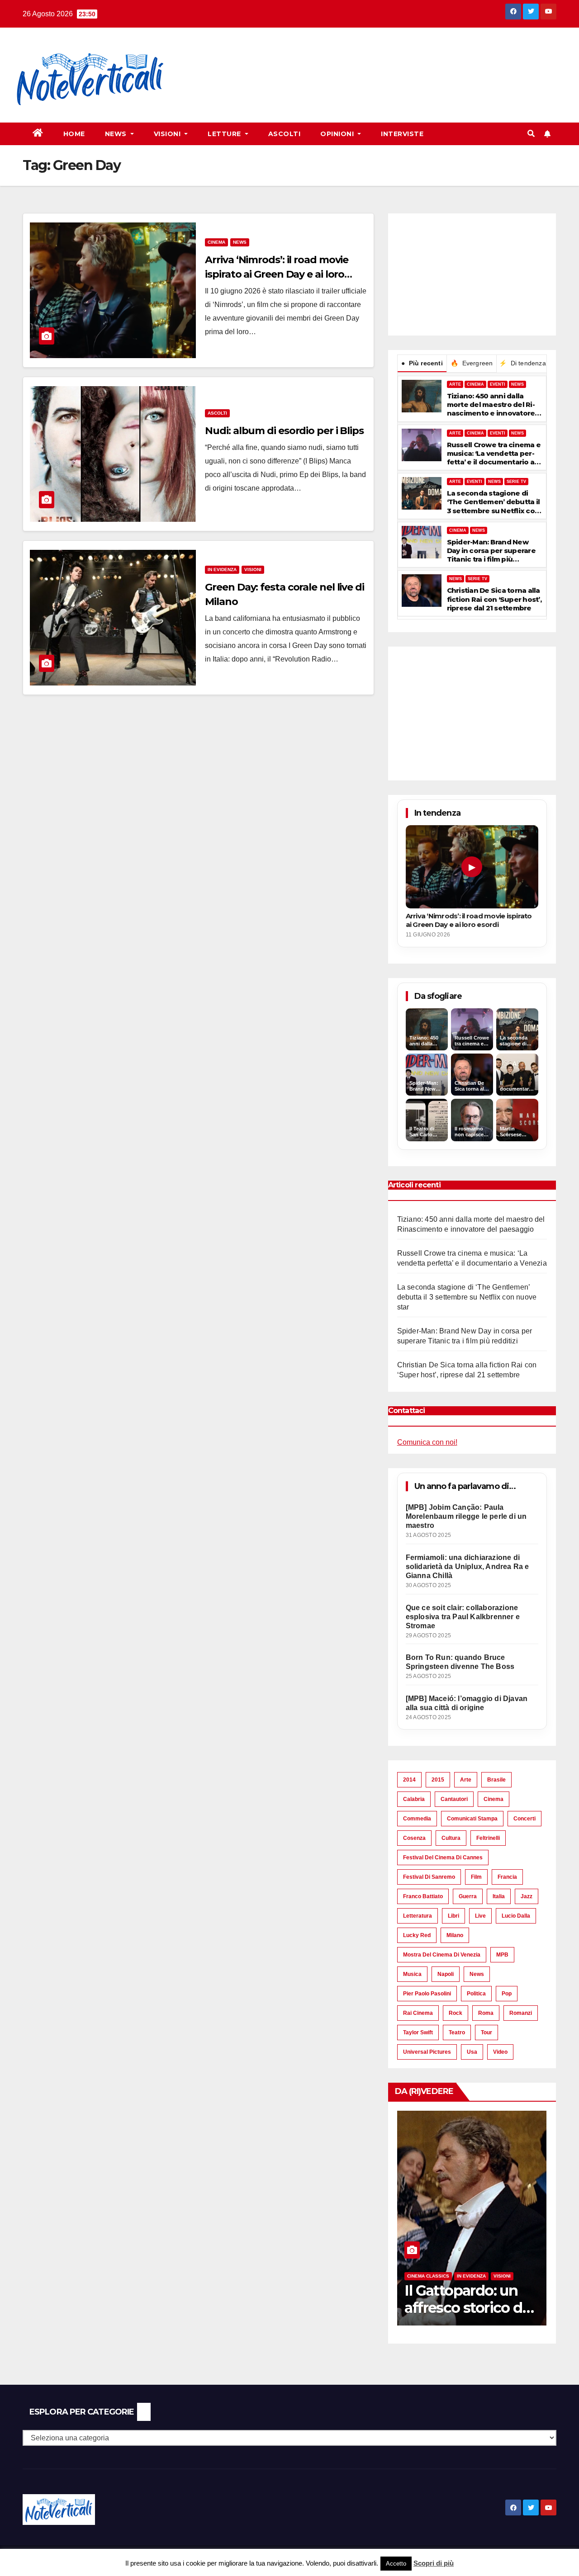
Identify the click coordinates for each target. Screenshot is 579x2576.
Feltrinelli (488, 1838)
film (476, 1877)
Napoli (446, 1974)
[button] (531, 134)
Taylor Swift (418, 2032)
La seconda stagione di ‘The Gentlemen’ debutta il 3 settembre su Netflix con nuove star (494, 502)
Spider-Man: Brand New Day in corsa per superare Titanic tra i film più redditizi (491, 551)
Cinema (216, 242)
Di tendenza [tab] (522, 363)
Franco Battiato (423, 1896)
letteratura (418, 1916)
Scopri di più (434, 2563)
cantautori (454, 1799)
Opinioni (338, 134)
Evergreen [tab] (472, 363)
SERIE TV (516, 482)
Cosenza (414, 1838)
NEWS (517, 384)
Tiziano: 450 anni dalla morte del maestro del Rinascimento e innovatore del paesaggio (491, 405)
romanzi (521, 2013)
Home (74, 134)
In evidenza (222, 570)
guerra (468, 1896)
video (500, 2052)
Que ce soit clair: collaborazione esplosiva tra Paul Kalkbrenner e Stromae (463, 1617)
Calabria (414, 1799)
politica (476, 1994)
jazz (527, 1896)
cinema (494, 1799)
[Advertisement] (347, 59)
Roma (486, 2013)
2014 (409, 1780)
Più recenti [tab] (422, 363)
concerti (524, 1819)
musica (412, 1974)
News (117, 134)
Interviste (402, 134)
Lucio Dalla (516, 1916)
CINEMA (475, 384)
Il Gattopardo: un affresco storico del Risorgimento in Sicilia (469, 2316)
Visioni (168, 134)
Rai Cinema (418, 2013)
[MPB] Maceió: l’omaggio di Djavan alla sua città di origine (467, 1703)
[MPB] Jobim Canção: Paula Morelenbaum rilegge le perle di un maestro (466, 1516)
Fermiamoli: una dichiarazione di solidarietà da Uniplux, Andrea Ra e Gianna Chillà (467, 1567)
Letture (225, 134)
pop (507, 1994)
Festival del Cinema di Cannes (443, 1858)
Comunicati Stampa (472, 1819)
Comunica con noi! (427, 1442)
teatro (457, 2032)
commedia (417, 1819)
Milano (455, 1935)
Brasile (496, 1780)
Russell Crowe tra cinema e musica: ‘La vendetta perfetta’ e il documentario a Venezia (494, 454)
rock (456, 2013)
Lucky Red (417, 1935)
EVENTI (498, 384)
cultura (451, 1838)
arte (466, 1780)
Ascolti (285, 134)
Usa (472, 2052)
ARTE (455, 384)
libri (453, 1916)
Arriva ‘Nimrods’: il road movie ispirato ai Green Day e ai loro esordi (277, 274)
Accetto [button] (396, 2564)
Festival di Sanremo (429, 1877)
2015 (438, 1780)
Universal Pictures (427, 2052)
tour (486, 2032)
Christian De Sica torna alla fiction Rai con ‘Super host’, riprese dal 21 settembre (494, 599)
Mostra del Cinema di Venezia (442, 1955)
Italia (499, 1896)
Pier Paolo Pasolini (427, 1994)
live (480, 1916)
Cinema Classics (428, 2276)
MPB (502, 1955)
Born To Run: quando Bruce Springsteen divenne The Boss (460, 1662)
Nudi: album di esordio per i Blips (284, 431)
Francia (507, 1877)
